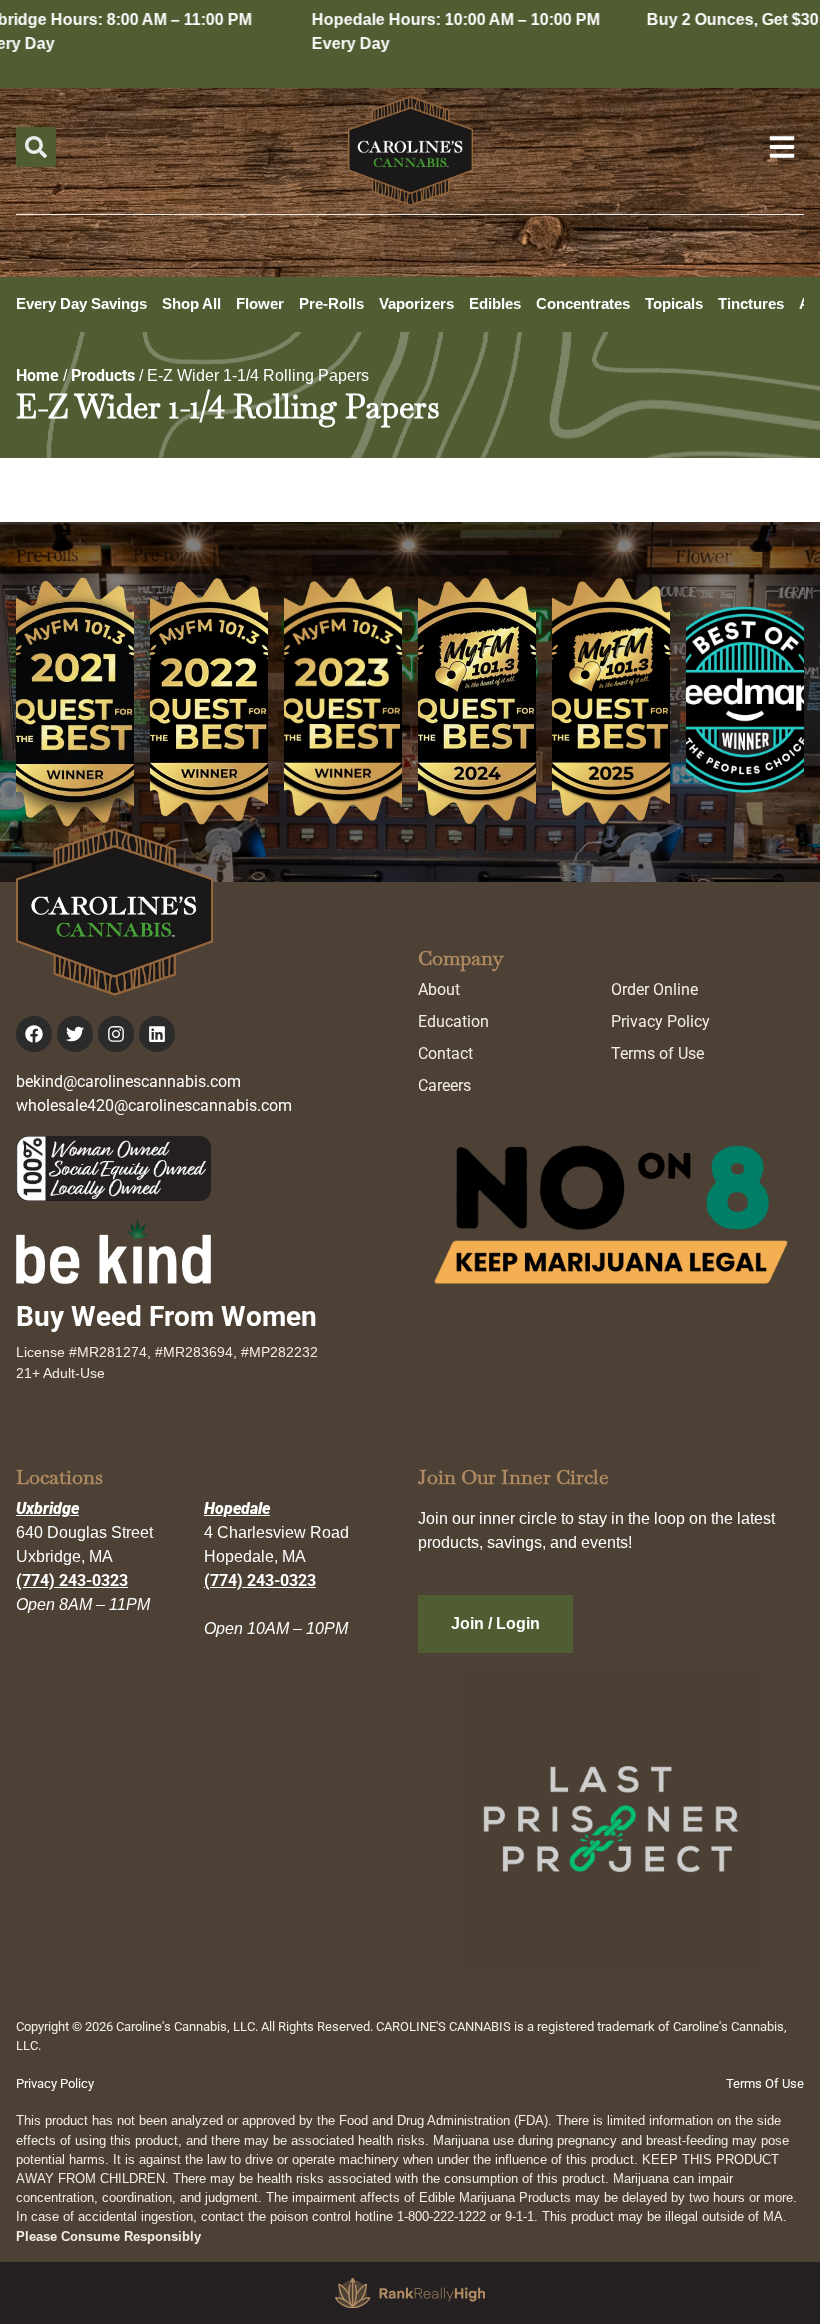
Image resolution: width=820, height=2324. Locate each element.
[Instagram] (116, 1034)
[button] (36, 147)
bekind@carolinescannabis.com (128, 1081)
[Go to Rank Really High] (410, 2293)
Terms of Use (657, 1053)
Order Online (654, 989)
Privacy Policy (660, 1021)
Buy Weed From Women (166, 1316)
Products (103, 375)
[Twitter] (75, 1034)
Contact (445, 1053)
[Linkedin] (157, 1034)
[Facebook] (34, 1034)
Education (453, 1021)
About (439, 989)
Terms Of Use (765, 2083)
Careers (444, 1085)
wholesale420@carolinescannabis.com (154, 1105)
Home (37, 375)
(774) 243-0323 (72, 1580)
